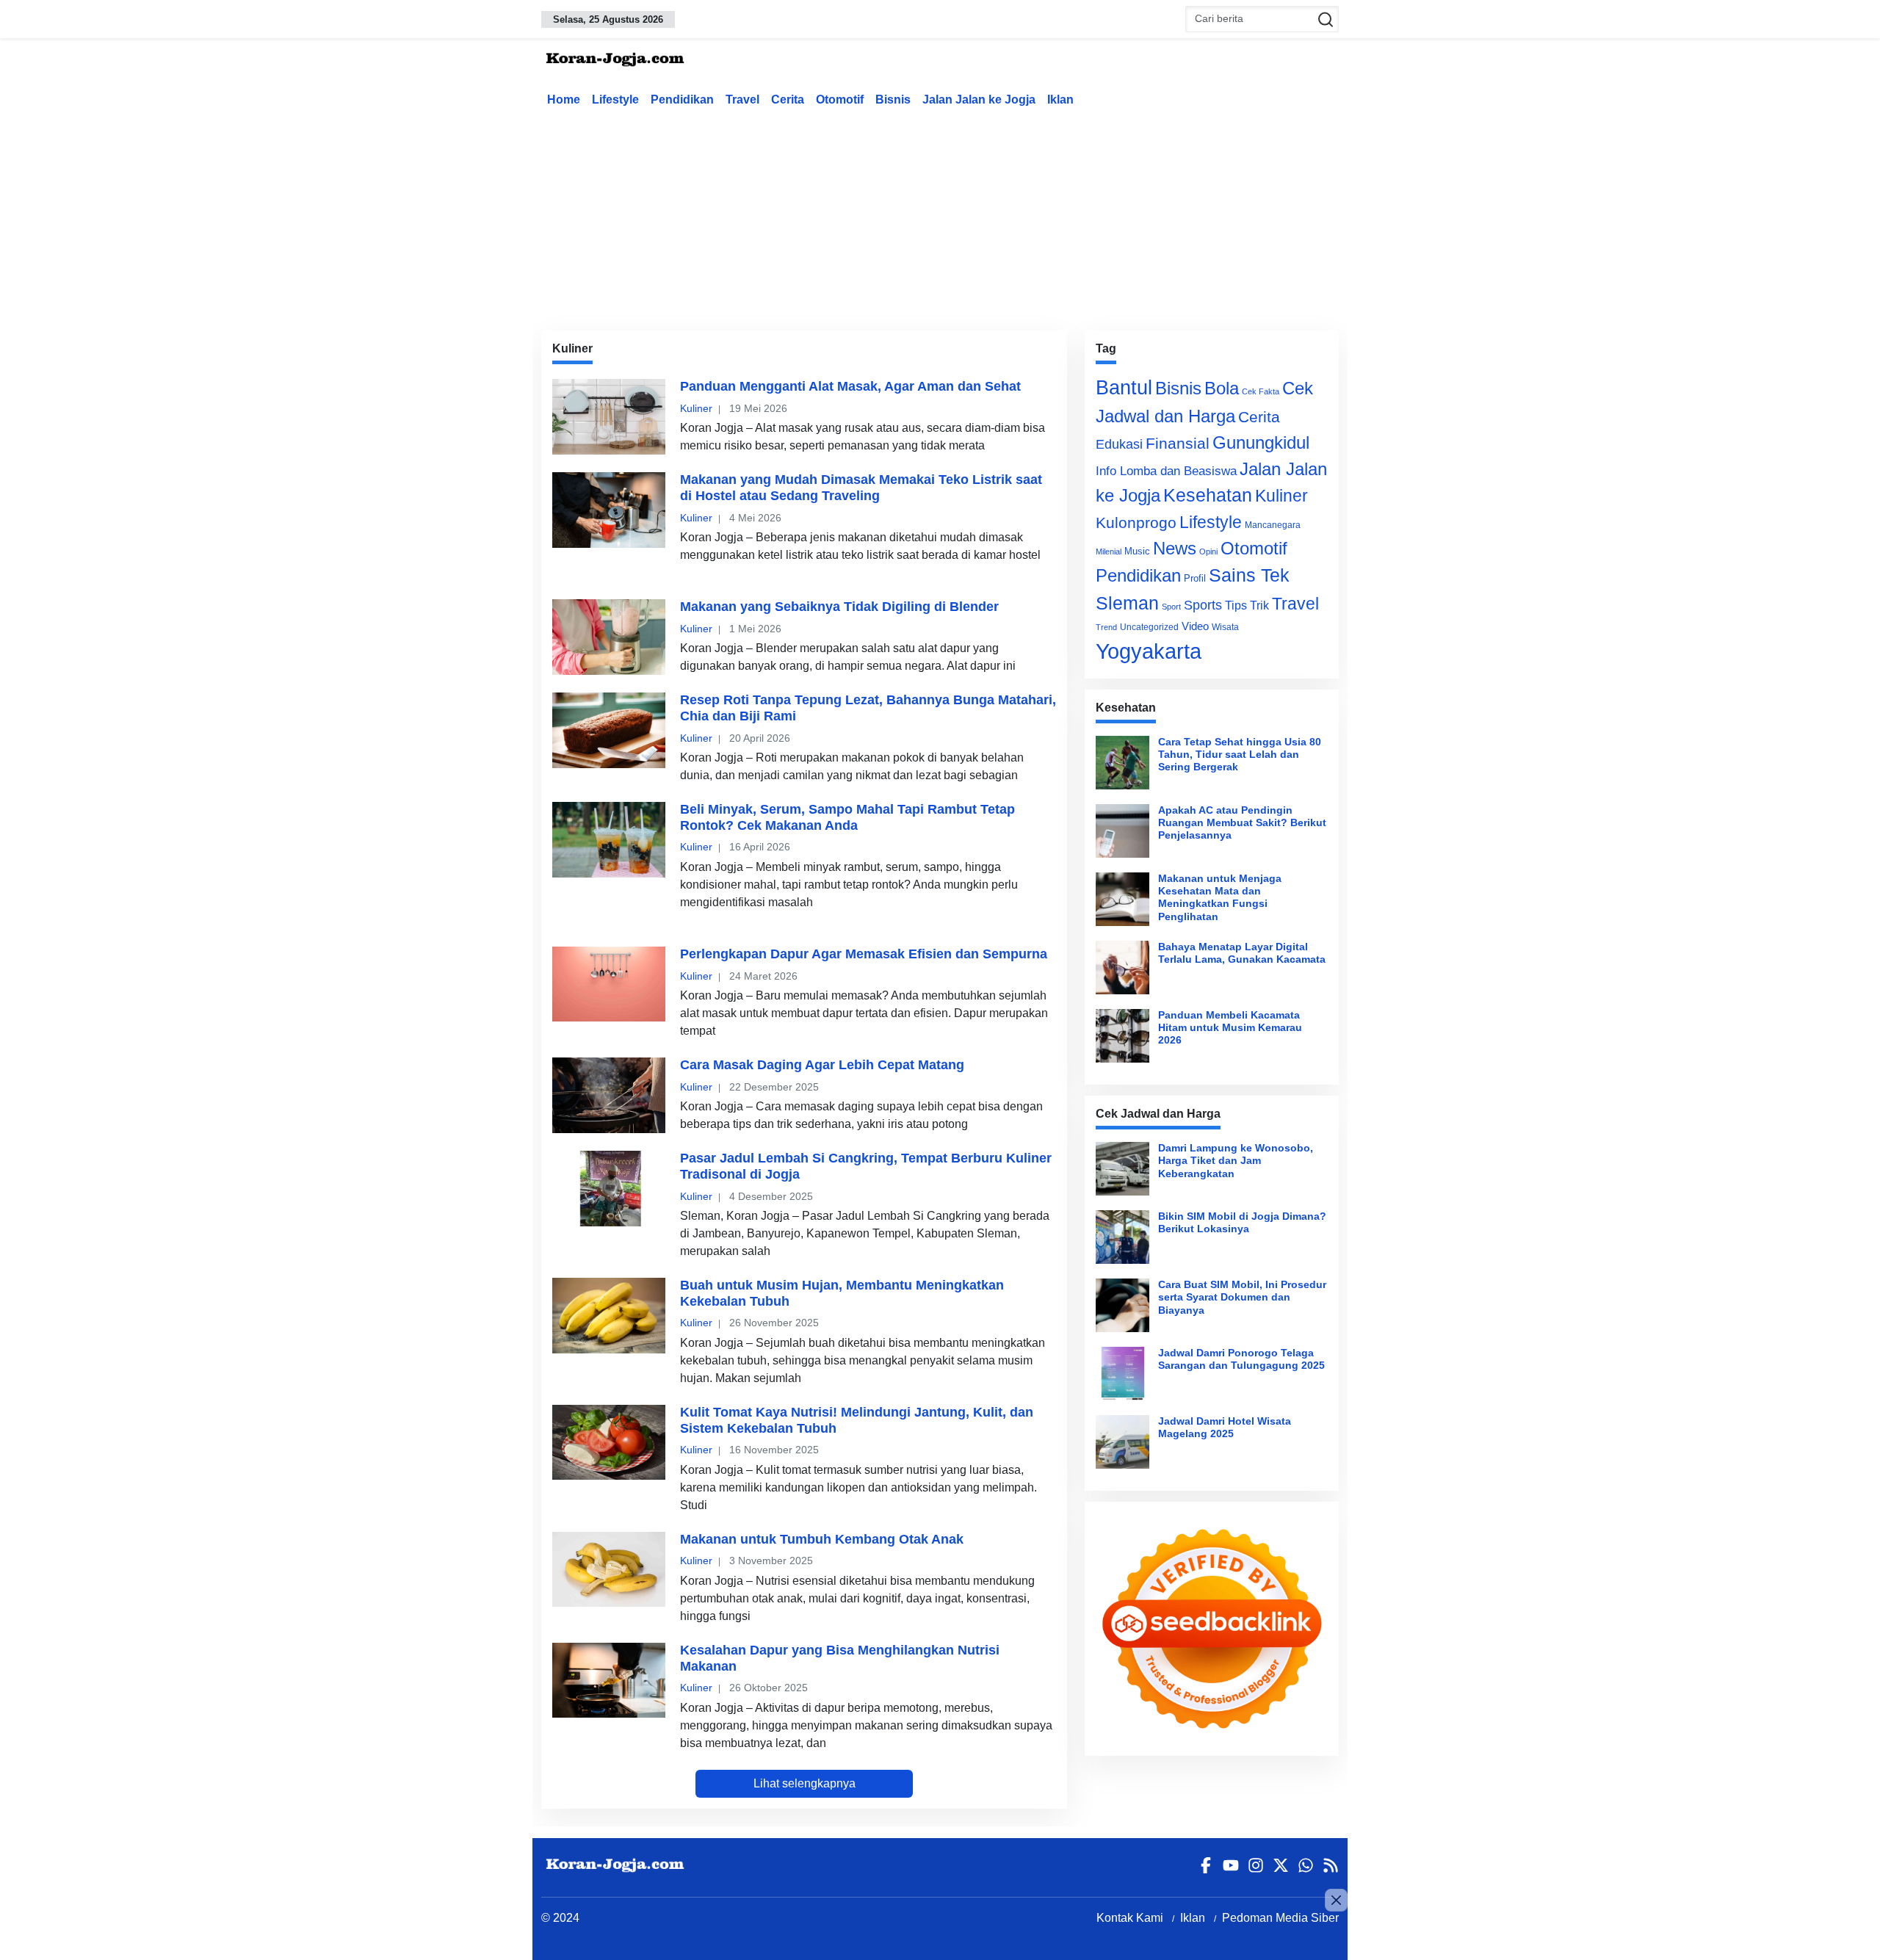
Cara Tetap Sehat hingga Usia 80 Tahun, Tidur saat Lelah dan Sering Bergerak (1240, 755)
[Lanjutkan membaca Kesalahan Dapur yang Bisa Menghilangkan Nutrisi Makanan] (609, 1680)
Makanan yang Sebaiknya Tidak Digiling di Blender (839, 607)
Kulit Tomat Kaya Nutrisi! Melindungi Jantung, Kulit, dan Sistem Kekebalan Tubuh (857, 1420)
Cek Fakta (1261, 391)
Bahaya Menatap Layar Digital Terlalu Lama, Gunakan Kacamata (1242, 953)
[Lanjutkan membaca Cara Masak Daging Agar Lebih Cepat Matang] (609, 1095)
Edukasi (1119, 444)
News (1175, 548)
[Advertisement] (940, 216)
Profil (1195, 578)
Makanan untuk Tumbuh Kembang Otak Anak (822, 1539)
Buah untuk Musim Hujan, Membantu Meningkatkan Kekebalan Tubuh (842, 1293)
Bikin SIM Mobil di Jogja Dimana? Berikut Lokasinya (1242, 1222)
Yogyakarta (1149, 651)
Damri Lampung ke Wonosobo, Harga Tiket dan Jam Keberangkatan (1236, 1161)
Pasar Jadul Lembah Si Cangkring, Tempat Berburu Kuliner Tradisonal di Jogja (866, 1166)
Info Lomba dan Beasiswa (1166, 471)
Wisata (1225, 627)
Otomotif (840, 100)
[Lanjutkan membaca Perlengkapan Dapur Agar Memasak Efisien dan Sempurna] (609, 984)
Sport (1171, 607)
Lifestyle (615, 100)
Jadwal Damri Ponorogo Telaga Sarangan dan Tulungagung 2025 (1241, 1359)
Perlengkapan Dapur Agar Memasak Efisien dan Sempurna (864, 954)
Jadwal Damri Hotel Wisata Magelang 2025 (1225, 1427)
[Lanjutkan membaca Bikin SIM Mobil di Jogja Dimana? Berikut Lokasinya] (1122, 1237)
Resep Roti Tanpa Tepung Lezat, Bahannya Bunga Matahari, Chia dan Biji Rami (868, 708)
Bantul (1124, 388)
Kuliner (696, 408)
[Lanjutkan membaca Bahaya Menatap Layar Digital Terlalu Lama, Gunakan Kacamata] (1122, 968)
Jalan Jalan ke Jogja (979, 100)
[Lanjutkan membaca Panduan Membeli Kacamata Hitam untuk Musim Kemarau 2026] (1122, 1036)
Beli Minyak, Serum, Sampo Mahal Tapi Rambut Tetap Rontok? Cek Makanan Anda (847, 817)
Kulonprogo (1136, 523)
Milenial (1109, 552)
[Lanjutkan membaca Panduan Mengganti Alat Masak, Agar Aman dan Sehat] (609, 416)
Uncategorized (1149, 627)
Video (1195, 626)
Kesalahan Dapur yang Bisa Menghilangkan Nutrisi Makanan (840, 1658)
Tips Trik (1247, 605)
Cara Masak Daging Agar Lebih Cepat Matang (822, 1065)
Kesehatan (1208, 495)
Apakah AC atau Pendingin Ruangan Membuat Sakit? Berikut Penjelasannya (1242, 823)
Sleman (1127, 603)
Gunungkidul (1261, 442)
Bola (1222, 388)
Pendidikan (682, 100)
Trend (1106, 627)
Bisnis (893, 100)
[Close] (1336, 1900)
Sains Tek (1249, 575)
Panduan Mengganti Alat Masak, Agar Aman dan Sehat (850, 386)
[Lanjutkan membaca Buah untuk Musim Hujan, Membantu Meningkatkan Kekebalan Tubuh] (609, 1315)
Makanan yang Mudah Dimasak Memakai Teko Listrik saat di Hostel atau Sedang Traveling (861, 488)
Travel (742, 100)
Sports (1203, 605)
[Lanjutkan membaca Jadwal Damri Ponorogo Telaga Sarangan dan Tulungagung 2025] (1122, 1374)
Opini (1208, 552)
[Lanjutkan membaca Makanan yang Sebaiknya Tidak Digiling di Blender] (609, 637)
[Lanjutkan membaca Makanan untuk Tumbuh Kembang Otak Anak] (609, 1569)
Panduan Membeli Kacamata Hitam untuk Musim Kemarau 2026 (1230, 1028)
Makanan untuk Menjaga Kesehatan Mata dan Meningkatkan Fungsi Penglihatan (1220, 897)
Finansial (1178, 443)
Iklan (1060, 100)
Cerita (788, 100)
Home (564, 100)
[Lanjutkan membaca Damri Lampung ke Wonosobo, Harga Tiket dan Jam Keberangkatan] (1122, 1169)
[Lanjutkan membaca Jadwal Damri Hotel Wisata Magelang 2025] (1122, 1442)
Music (1137, 551)
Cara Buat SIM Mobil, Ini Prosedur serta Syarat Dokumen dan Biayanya (1242, 1297)
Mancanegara (1273, 525)
